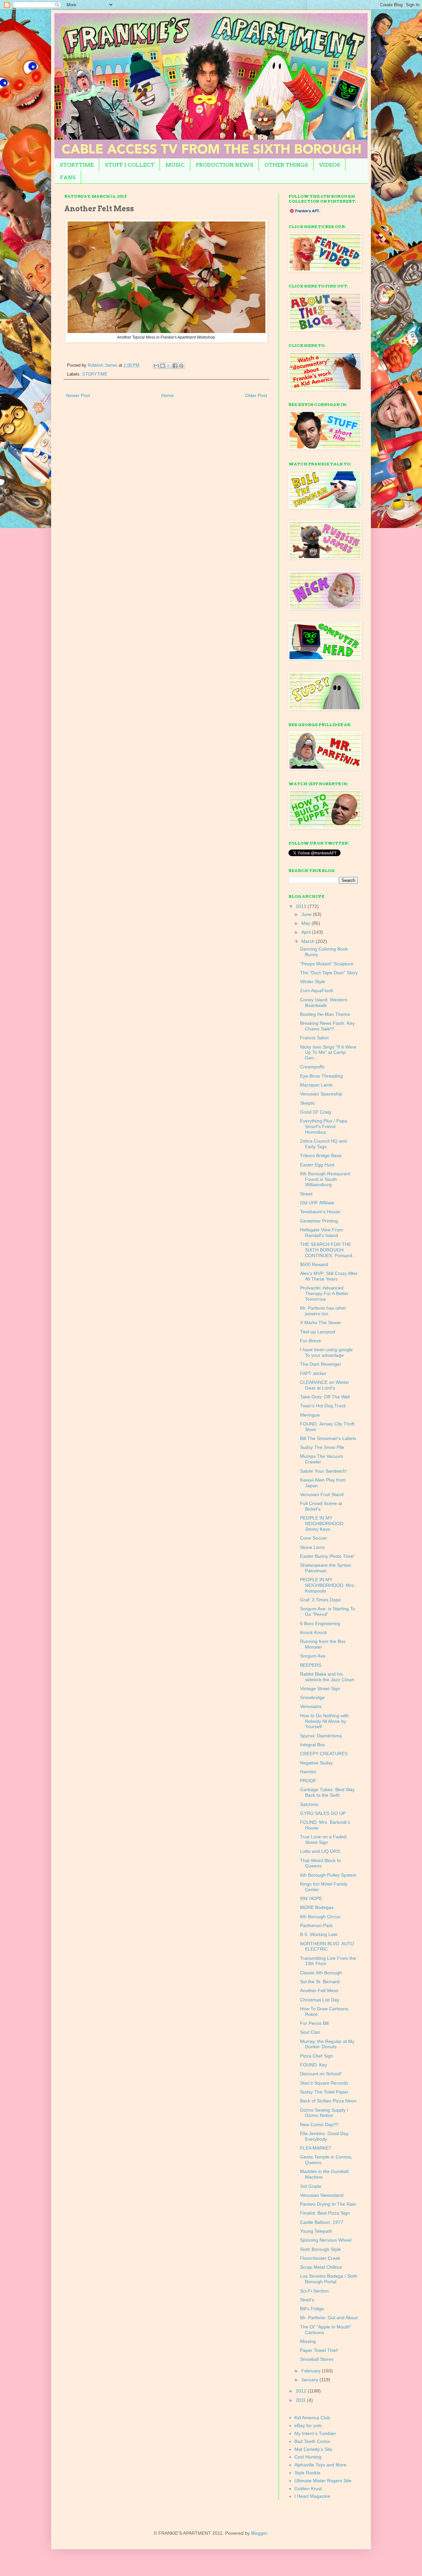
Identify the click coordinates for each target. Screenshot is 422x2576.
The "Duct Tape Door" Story (329, 973)
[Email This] (156, 366)
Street (306, 1194)
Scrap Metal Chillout (321, 2267)
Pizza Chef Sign (316, 2056)
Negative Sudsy (316, 1763)
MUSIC (175, 165)
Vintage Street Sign (320, 1689)
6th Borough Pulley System (328, 1875)
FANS (68, 177)
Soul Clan (310, 2032)
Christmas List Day (320, 2000)
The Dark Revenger (321, 1364)
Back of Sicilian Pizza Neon (328, 2101)
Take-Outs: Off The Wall (325, 1397)
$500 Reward (314, 1264)
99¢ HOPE (311, 1898)
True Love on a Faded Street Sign (323, 1840)
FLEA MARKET (316, 2148)
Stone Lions (312, 1547)
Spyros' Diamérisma (321, 1736)
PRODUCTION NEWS (225, 165)
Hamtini (308, 1772)
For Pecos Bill (314, 2023)
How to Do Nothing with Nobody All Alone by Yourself (324, 1721)
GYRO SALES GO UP (323, 1813)
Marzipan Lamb (316, 1085)
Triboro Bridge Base (321, 1155)
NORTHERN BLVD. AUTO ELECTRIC (327, 1946)
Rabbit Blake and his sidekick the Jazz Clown (327, 1677)
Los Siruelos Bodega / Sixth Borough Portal (329, 2279)
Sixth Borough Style (320, 2249)
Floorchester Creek (320, 2258)
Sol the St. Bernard (320, 1982)
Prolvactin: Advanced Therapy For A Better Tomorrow (324, 1293)
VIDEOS (330, 165)
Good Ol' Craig (316, 1112)
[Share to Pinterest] (181, 366)
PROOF (308, 1781)
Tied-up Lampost (318, 1332)
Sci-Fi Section (314, 2291)
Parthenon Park (316, 1925)
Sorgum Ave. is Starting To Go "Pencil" (328, 1611)
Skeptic (308, 1103)
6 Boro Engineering (320, 1623)
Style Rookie (307, 2473)
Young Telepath (316, 2231)
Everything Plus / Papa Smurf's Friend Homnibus (324, 1126)
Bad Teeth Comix (312, 2441)
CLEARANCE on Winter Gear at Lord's (325, 1385)
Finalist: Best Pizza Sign (325, 2213)
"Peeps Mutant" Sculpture (327, 964)
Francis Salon (314, 1038)
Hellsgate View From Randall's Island (322, 1233)
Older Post (256, 395)
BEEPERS (311, 1665)
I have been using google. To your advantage (327, 1352)
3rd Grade (311, 2186)
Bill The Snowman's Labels (328, 1438)
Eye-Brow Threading (321, 1076)
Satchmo (309, 1804)
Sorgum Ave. (313, 1656)
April (307, 932)
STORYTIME (77, 165)
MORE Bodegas (317, 1907)
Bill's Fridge (312, 2309)
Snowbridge (312, 1697)
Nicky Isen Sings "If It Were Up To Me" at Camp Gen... (328, 1053)
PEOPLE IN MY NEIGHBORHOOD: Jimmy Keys (322, 1523)
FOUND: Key (314, 2065)
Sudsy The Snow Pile (322, 1447)
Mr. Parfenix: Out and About (329, 2318)
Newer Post (78, 395)
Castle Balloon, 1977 (322, 2222)
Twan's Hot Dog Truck (323, 1406)
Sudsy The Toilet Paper (324, 2092)
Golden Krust (308, 2489)
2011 (301, 2400)
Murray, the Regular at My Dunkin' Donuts (327, 2044)
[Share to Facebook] (175, 366)
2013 (302, 906)
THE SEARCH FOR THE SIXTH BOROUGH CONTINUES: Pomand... (328, 1250)
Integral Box (313, 1745)
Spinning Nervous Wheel (326, 2240)
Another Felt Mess (319, 1991)
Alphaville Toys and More (320, 2465)
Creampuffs (312, 1067)
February (312, 2371)
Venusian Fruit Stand (322, 1494)
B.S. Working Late (319, 1934)
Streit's (307, 2300)
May (306, 923)
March (309, 941)
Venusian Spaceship (321, 1094)
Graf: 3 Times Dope (320, 1600)
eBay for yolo (308, 2425)
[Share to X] (169, 366)
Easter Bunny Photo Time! (327, 1556)
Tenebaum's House (320, 1212)
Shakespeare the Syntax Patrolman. (326, 1568)
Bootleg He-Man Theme (325, 1014)
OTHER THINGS (286, 165)
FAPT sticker (313, 1373)
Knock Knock (314, 1632)
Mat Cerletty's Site (313, 2449)
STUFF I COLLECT (130, 165)
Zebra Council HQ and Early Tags (323, 1144)
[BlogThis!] (163, 366)
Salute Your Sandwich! (323, 1471)
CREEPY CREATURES (324, 1754)
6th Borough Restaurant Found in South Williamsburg (325, 1179)
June (307, 914)
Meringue (310, 1415)
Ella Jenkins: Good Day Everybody (324, 2136)
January (310, 2380)
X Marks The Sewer (321, 1322)
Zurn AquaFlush (317, 990)
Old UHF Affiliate (317, 1203)
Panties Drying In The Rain (328, 2204)
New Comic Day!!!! (319, 2124)
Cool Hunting (308, 2457)
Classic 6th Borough (321, 1973)
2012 (302, 2391)
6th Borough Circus (320, 1917)
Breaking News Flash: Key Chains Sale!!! (327, 1026)
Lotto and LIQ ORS (320, 1851)
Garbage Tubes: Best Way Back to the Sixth (327, 1792)
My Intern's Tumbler (315, 2433)
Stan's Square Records (324, 2083)
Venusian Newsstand (322, 2195)
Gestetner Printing (319, 1221)
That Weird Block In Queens (320, 1863)
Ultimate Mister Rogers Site (323, 2481)
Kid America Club (312, 2418)
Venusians (311, 1706)
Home (167, 395)
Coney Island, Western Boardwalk (324, 1003)
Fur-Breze (311, 1341)
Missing (308, 2341)
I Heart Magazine (312, 2496)
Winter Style (313, 982)
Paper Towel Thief (319, 2350)
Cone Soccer (314, 1538)
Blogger (259, 2533)
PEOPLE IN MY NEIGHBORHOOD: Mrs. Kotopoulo (328, 1585)
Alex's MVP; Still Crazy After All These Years (329, 1276)
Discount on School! (321, 2074)
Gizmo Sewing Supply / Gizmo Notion (324, 2113)
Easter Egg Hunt (317, 1165)
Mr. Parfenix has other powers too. (323, 1311)
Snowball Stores (317, 2359)
